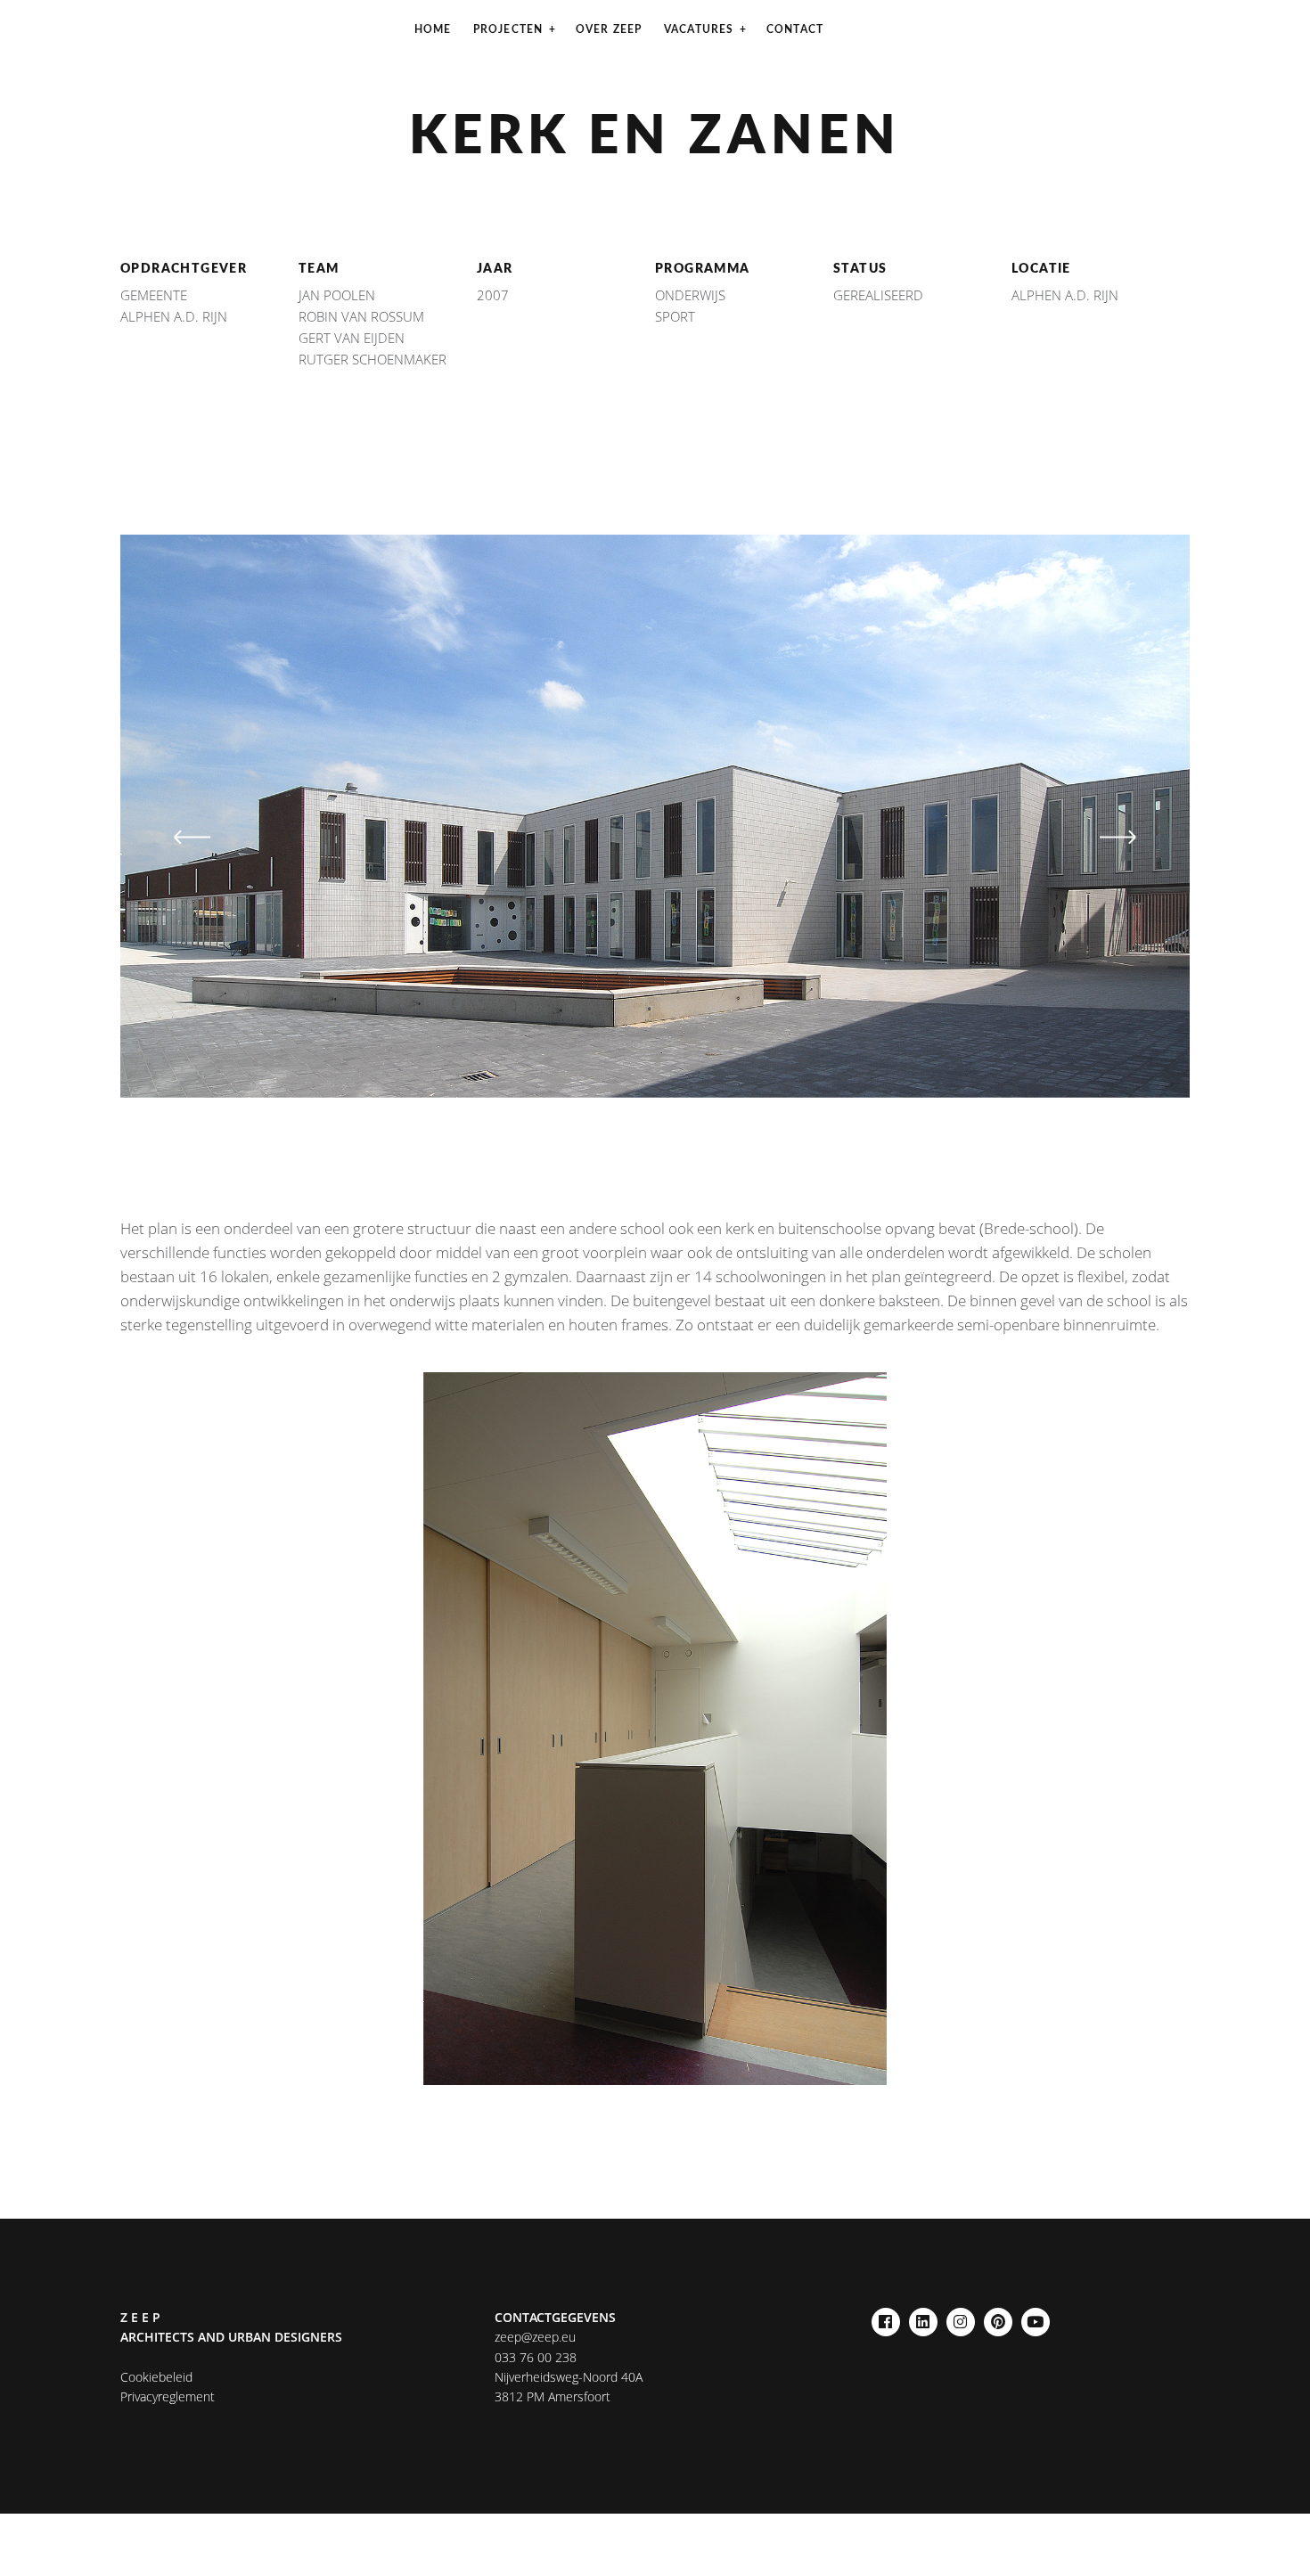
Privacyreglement (168, 2396)
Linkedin (923, 2317)
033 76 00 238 (536, 2357)
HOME (433, 29)
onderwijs (749, 77)
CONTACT (795, 29)
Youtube (1036, 2317)
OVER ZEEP (609, 29)
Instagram (961, 2317)
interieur (640, 77)
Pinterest (998, 2317)
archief (546, 77)
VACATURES (699, 29)
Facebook (886, 2317)
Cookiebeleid (156, 2377)
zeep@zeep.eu (535, 2337)
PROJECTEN (508, 29)
